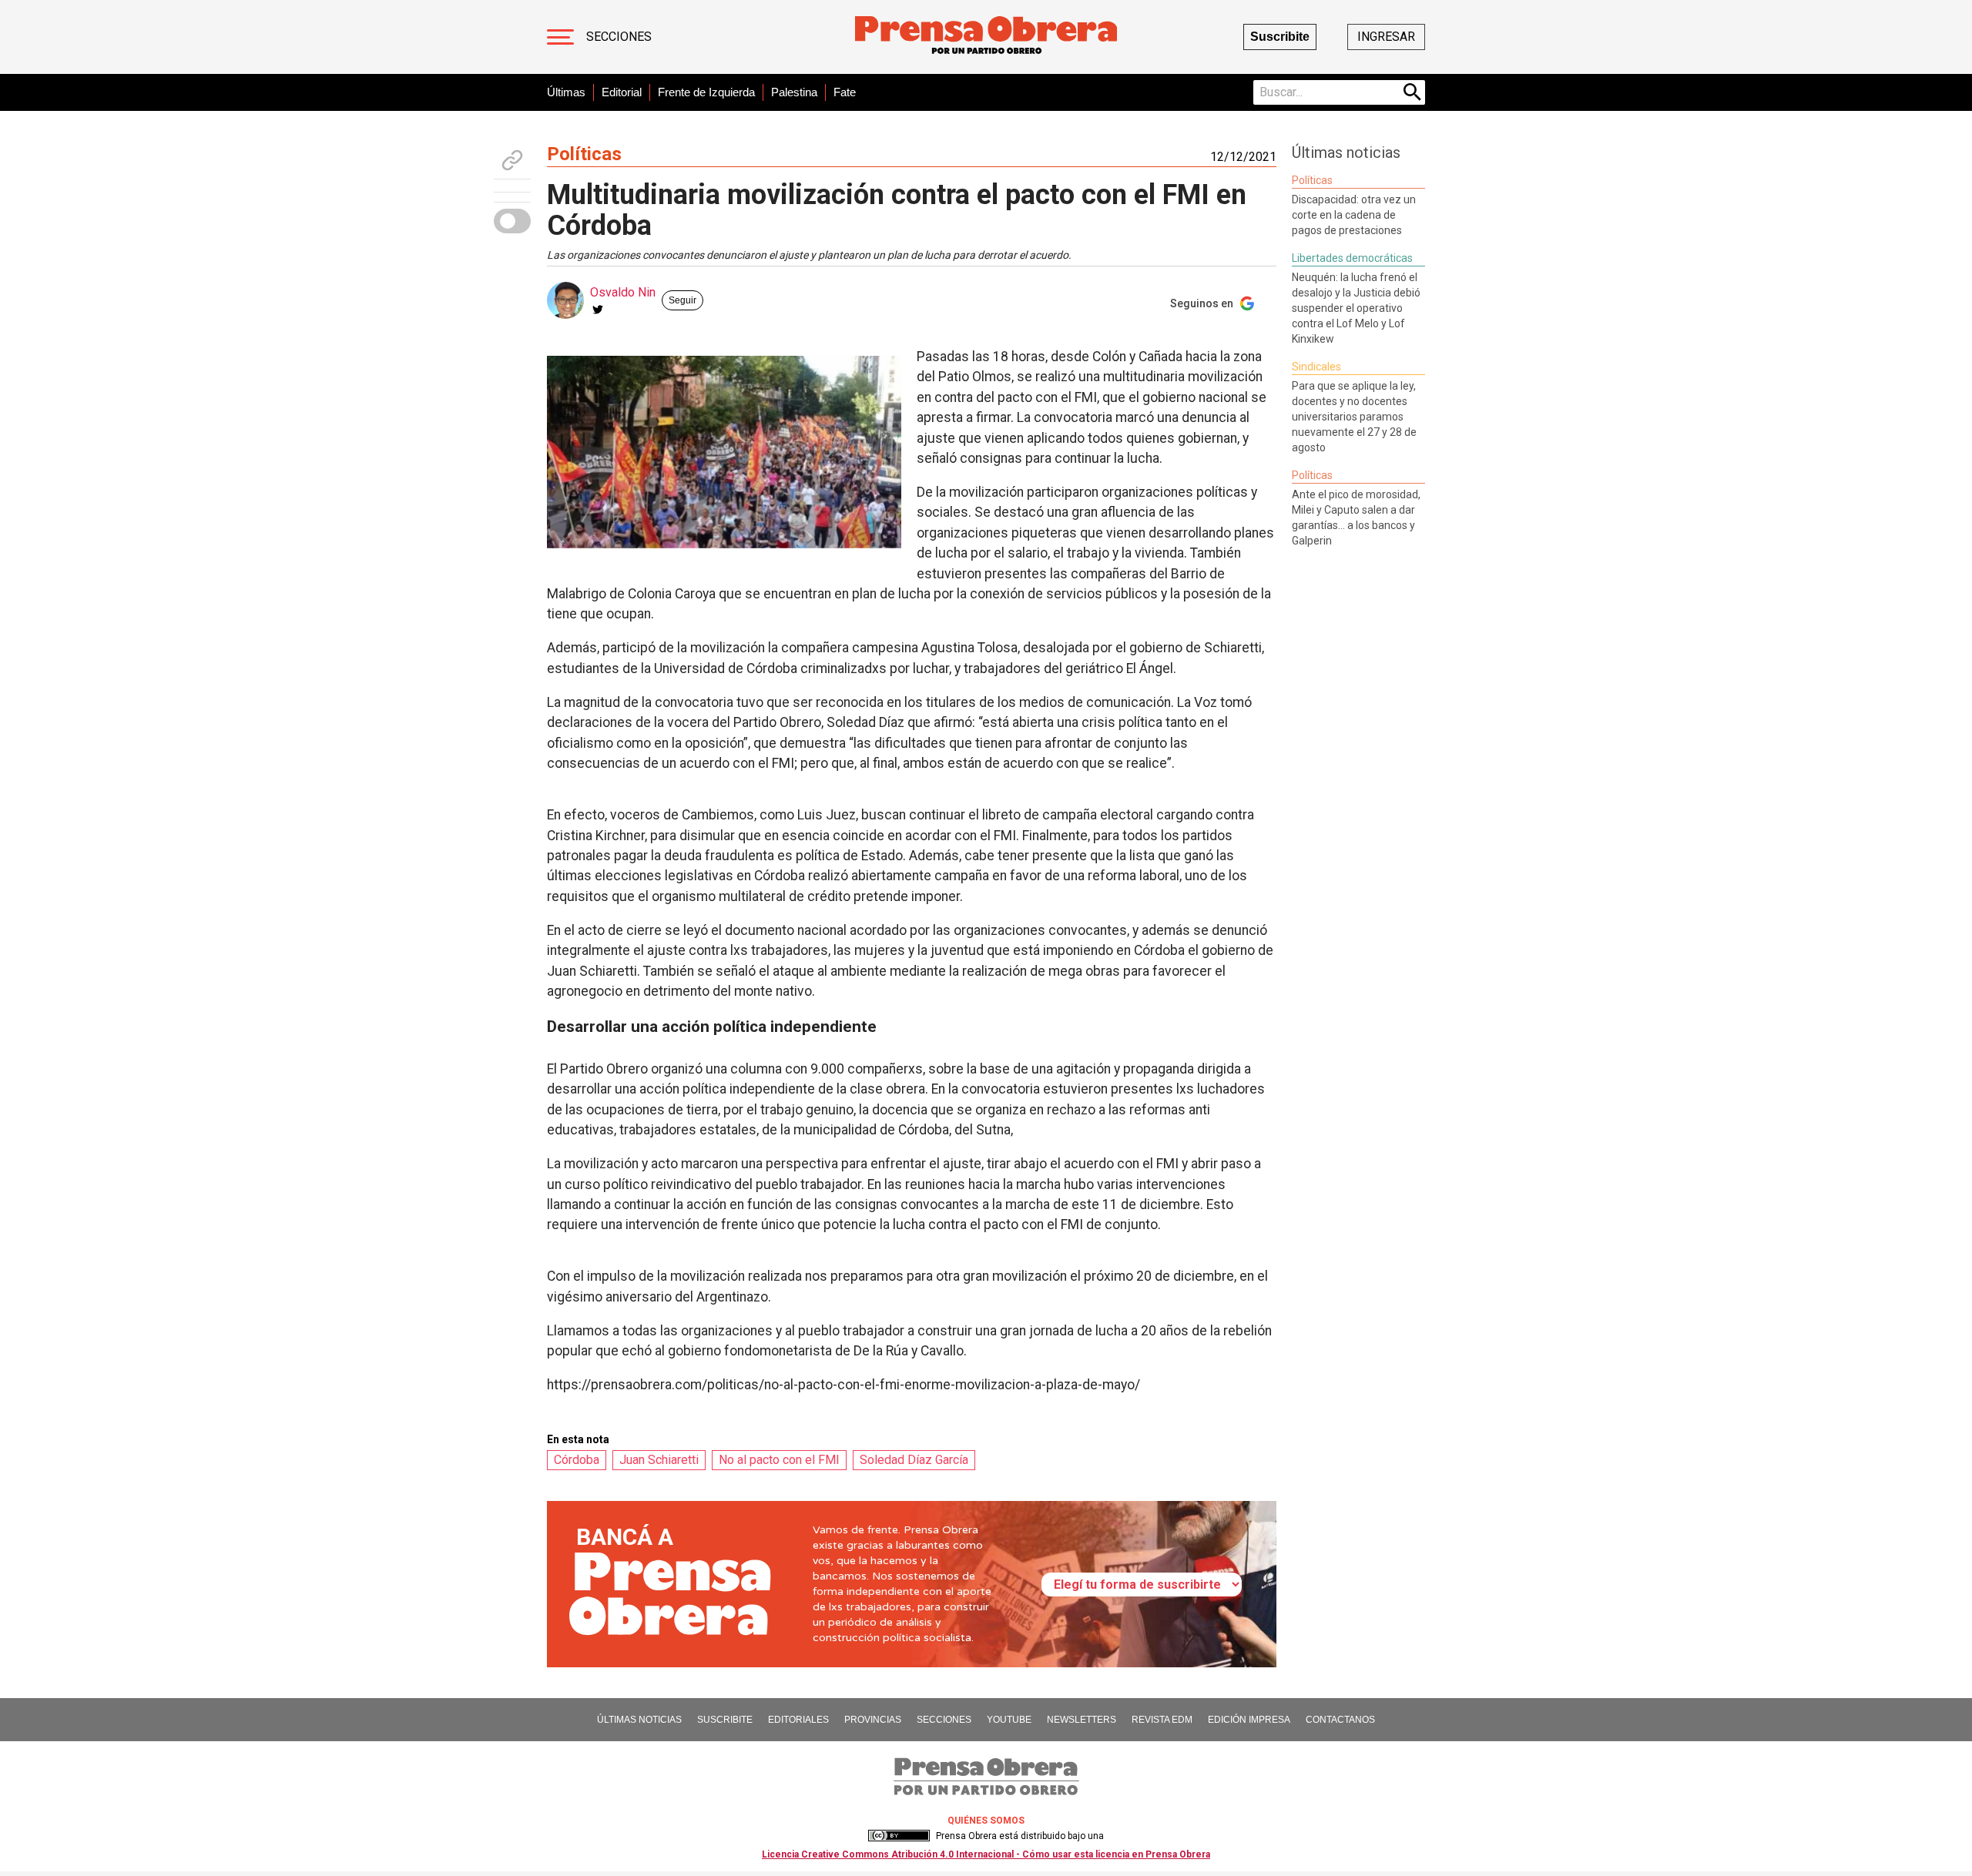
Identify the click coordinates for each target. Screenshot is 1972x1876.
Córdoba (577, 1460)
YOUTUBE (1009, 1720)
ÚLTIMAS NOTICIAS (639, 1720)
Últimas (566, 92)
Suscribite (1280, 37)
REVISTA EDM (1162, 1720)
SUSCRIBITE (725, 1720)
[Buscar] (1413, 92)
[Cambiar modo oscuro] (512, 221)
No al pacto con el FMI (779, 1460)
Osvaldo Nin (623, 292)
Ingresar (1386, 37)
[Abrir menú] (560, 37)
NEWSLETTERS (1082, 1720)
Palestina (794, 92)
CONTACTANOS (1340, 1720)
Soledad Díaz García (914, 1460)
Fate (845, 92)
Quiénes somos (986, 1821)
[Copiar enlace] (512, 160)
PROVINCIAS (873, 1720)
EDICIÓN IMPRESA (1249, 1720)
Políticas (584, 154)
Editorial (622, 92)
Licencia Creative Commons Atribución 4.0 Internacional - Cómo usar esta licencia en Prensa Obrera (986, 1854)
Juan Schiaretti (659, 1460)
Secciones (619, 37)
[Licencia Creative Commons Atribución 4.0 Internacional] (899, 1836)
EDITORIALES (798, 1720)
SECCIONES (944, 1720)
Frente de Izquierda (706, 92)
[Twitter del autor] (598, 310)
